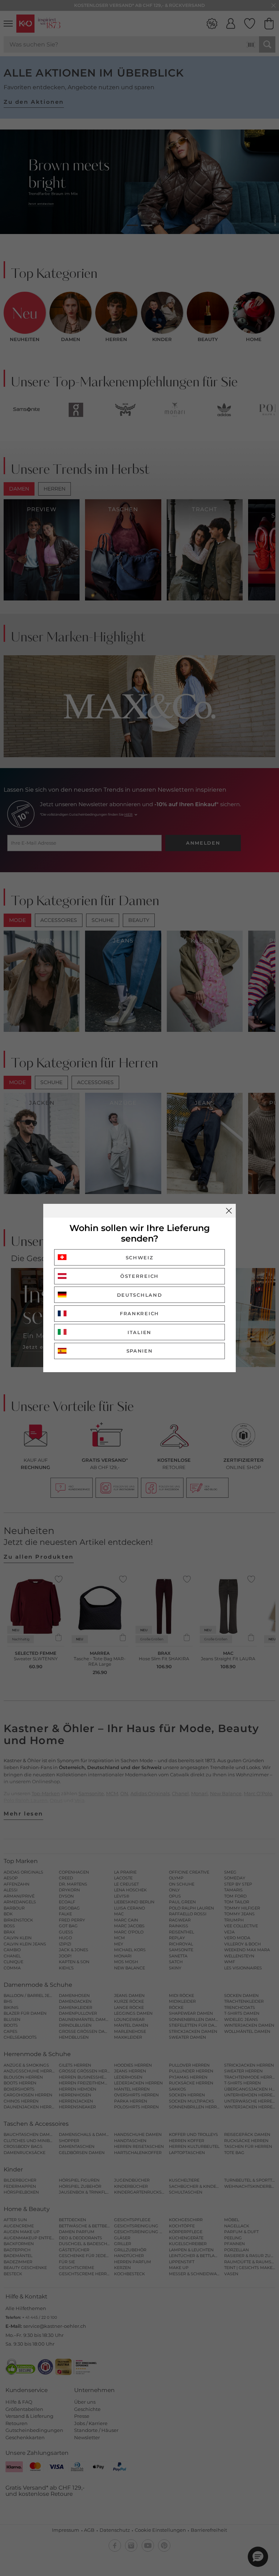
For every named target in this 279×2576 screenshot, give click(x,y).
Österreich (139, 1276)
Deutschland (140, 1295)
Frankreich (139, 1313)
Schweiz (140, 1258)
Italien (139, 1332)
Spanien (140, 1351)
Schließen (229, 1211)
